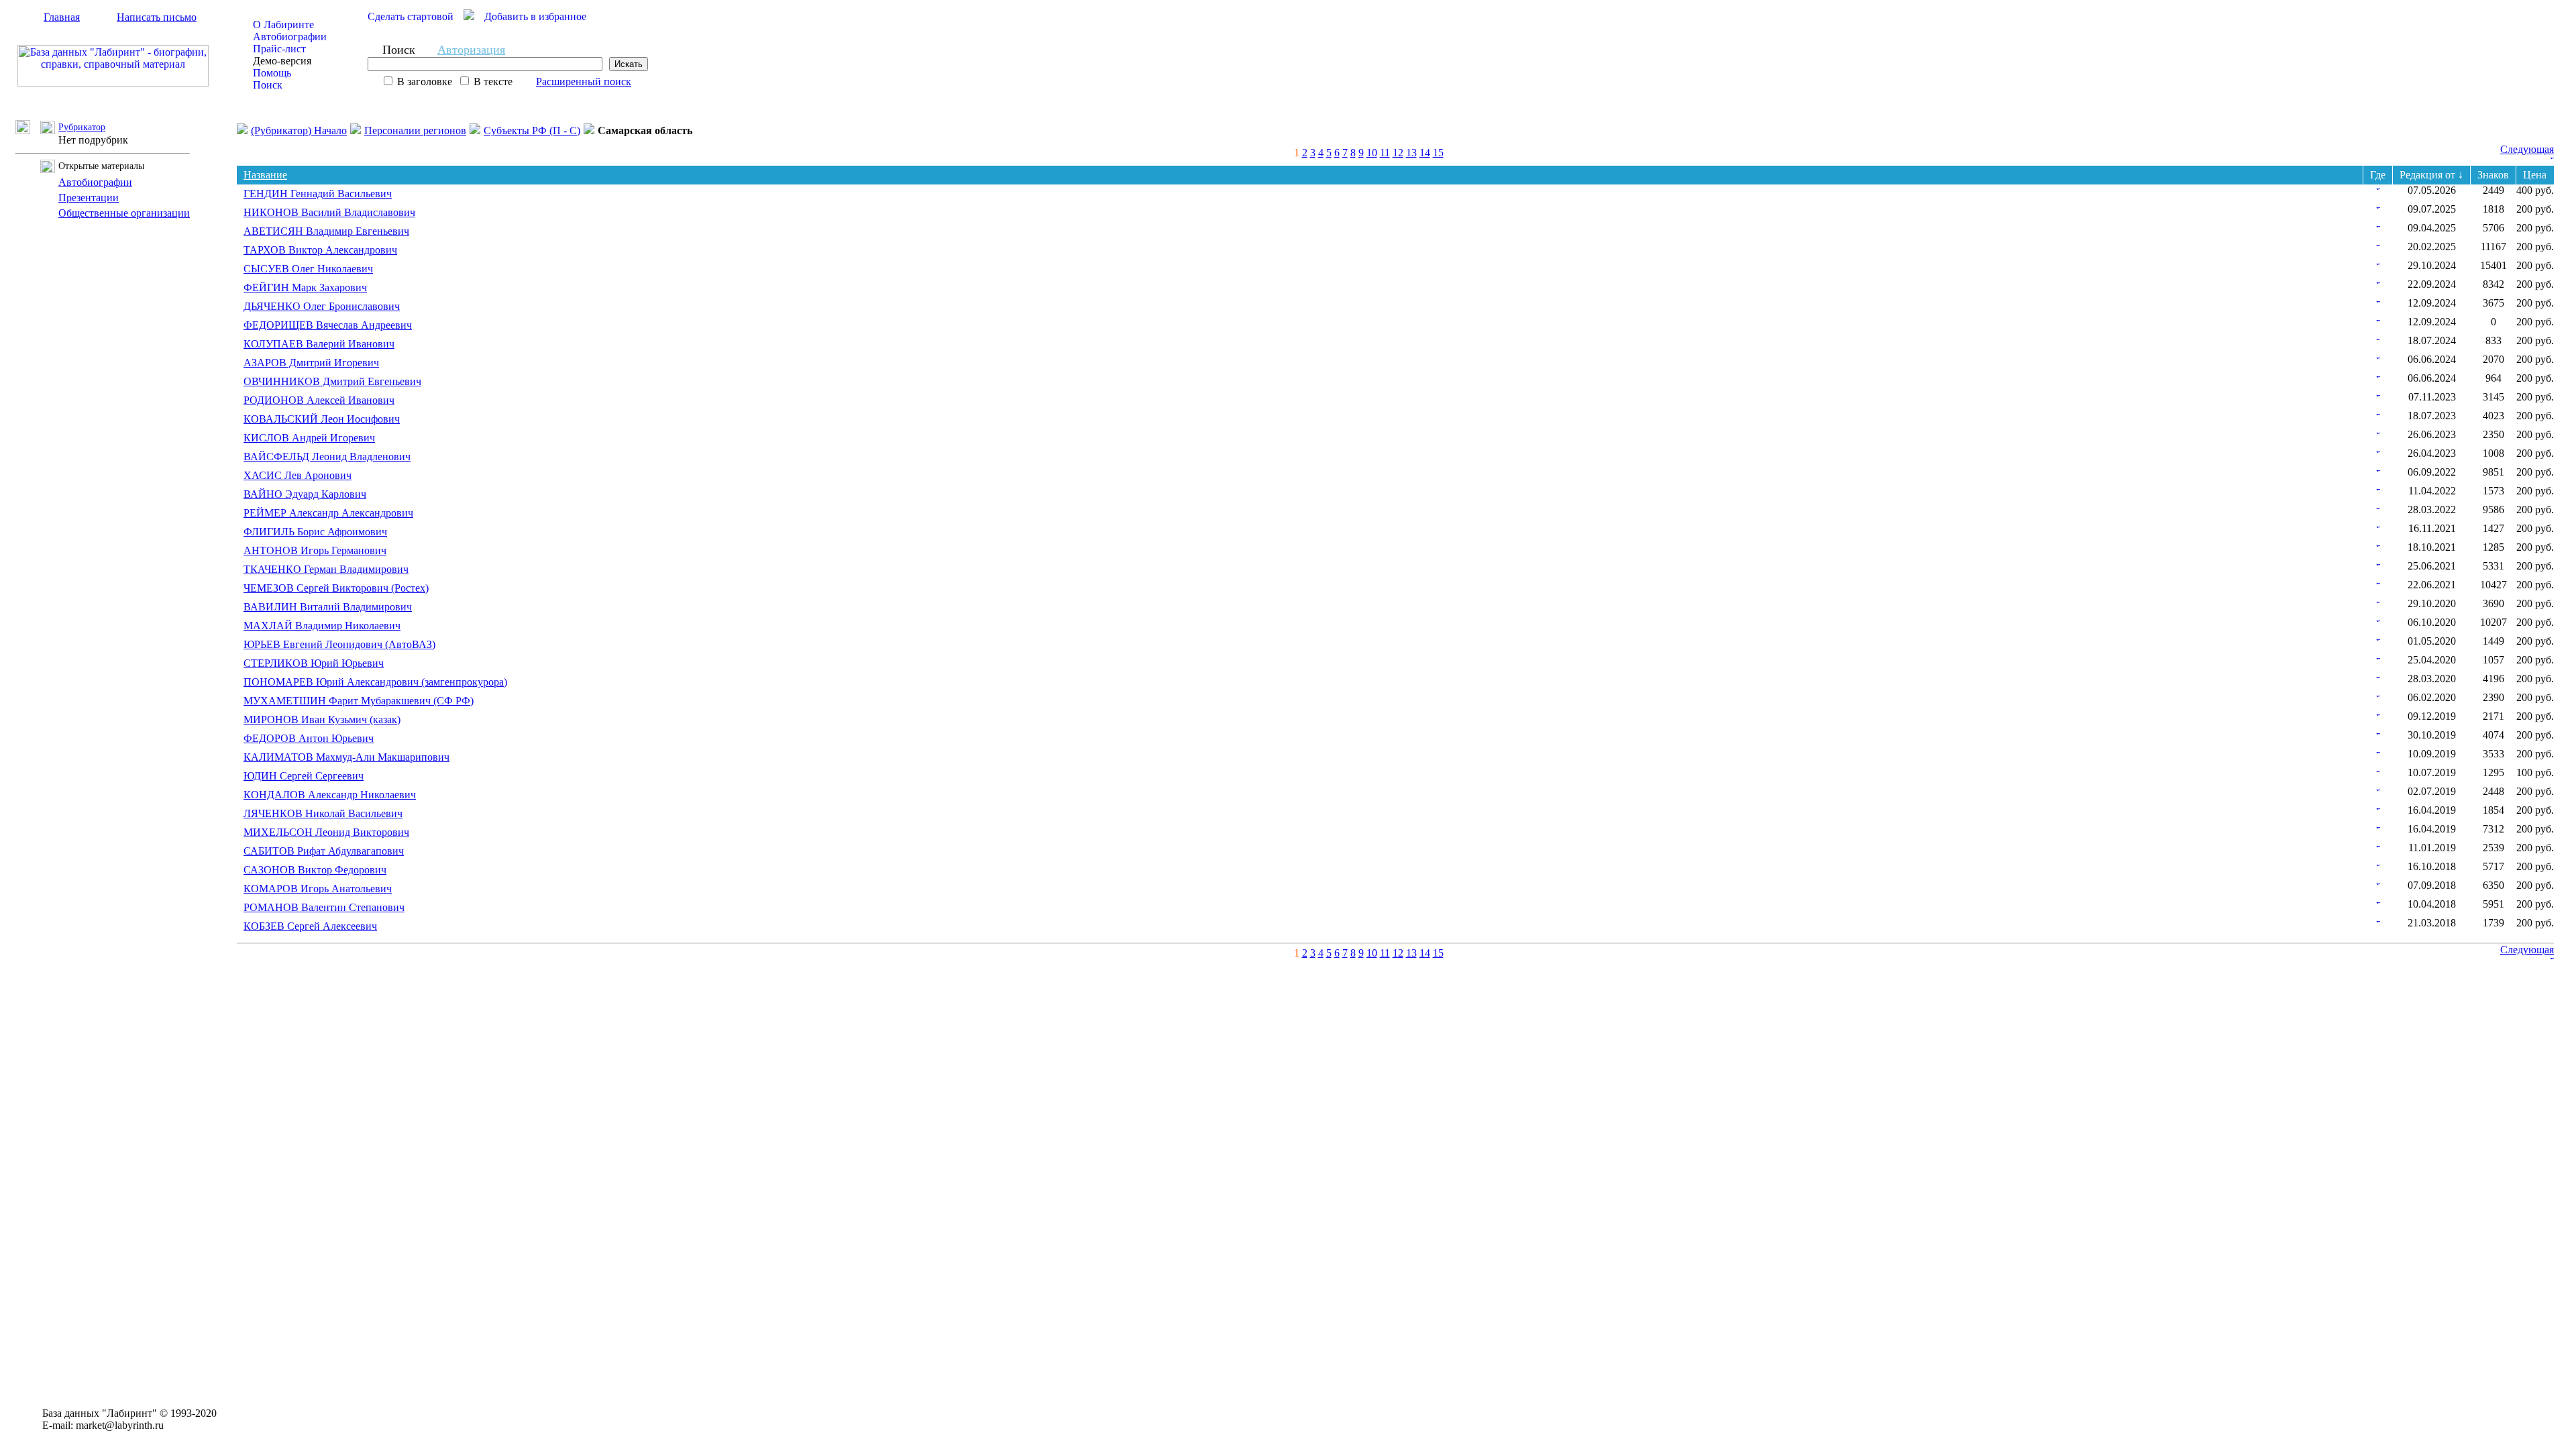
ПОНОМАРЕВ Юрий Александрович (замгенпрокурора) (375, 682)
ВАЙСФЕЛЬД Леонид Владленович (327, 457)
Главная (62, 17)
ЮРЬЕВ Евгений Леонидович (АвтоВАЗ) (339, 644)
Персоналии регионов (415, 130)
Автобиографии (290, 37)
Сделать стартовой (411, 16)
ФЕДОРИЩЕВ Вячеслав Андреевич (328, 325)
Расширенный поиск (584, 82)
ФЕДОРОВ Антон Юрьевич (309, 738)
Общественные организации (124, 213)
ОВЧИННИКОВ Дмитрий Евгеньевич (332, 381)
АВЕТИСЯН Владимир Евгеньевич (326, 231)
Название (265, 175)
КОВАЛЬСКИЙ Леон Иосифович (322, 419)
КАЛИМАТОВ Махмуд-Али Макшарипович (346, 757)
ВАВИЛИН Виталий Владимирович (328, 607)
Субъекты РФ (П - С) (532, 130)
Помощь (272, 73)
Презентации (89, 198)
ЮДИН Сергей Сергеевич (304, 776)
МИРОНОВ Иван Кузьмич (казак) (322, 719)
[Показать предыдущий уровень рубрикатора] (28, 130)
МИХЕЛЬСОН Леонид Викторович (326, 832)
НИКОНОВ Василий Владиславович (329, 212)
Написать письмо (157, 17)
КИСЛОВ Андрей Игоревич (309, 438)
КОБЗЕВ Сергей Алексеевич (310, 926)
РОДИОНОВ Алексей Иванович (319, 400)
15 (1438, 153)
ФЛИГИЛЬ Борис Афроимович (315, 532)
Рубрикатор (82, 127)
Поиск (268, 85)
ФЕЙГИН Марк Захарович (305, 287)
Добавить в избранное (535, 16)
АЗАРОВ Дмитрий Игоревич (311, 363)
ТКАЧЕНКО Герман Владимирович (326, 569)
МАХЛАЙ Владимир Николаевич (322, 626)
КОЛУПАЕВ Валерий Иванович (319, 344)
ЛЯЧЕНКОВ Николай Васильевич (323, 813)
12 (1398, 153)
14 (1425, 153)
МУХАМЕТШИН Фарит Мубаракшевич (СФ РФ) (359, 701)
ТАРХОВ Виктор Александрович (320, 250)
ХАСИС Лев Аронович (298, 475)
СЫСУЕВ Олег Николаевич (308, 269)
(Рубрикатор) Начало (299, 130)
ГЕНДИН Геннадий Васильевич (318, 194)
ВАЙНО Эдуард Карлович (305, 494)
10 (1372, 153)
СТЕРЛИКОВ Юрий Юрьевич (314, 663)
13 (1411, 153)
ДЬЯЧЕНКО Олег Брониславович (322, 306)
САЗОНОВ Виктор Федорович (315, 870)
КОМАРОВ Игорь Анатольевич (318, 889)
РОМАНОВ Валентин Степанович (324, 907)
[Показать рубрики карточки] (2378, 186)
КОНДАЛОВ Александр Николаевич (330, 795)
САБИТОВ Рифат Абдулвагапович (324, 851)
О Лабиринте (283, 24)
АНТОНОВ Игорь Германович (315, 550)
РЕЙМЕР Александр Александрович (328, 513)
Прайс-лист (279, 49)
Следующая (2527, 149)
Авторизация (471, 50)
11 (1385, 153)
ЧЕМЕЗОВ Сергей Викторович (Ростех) (336, 588)
